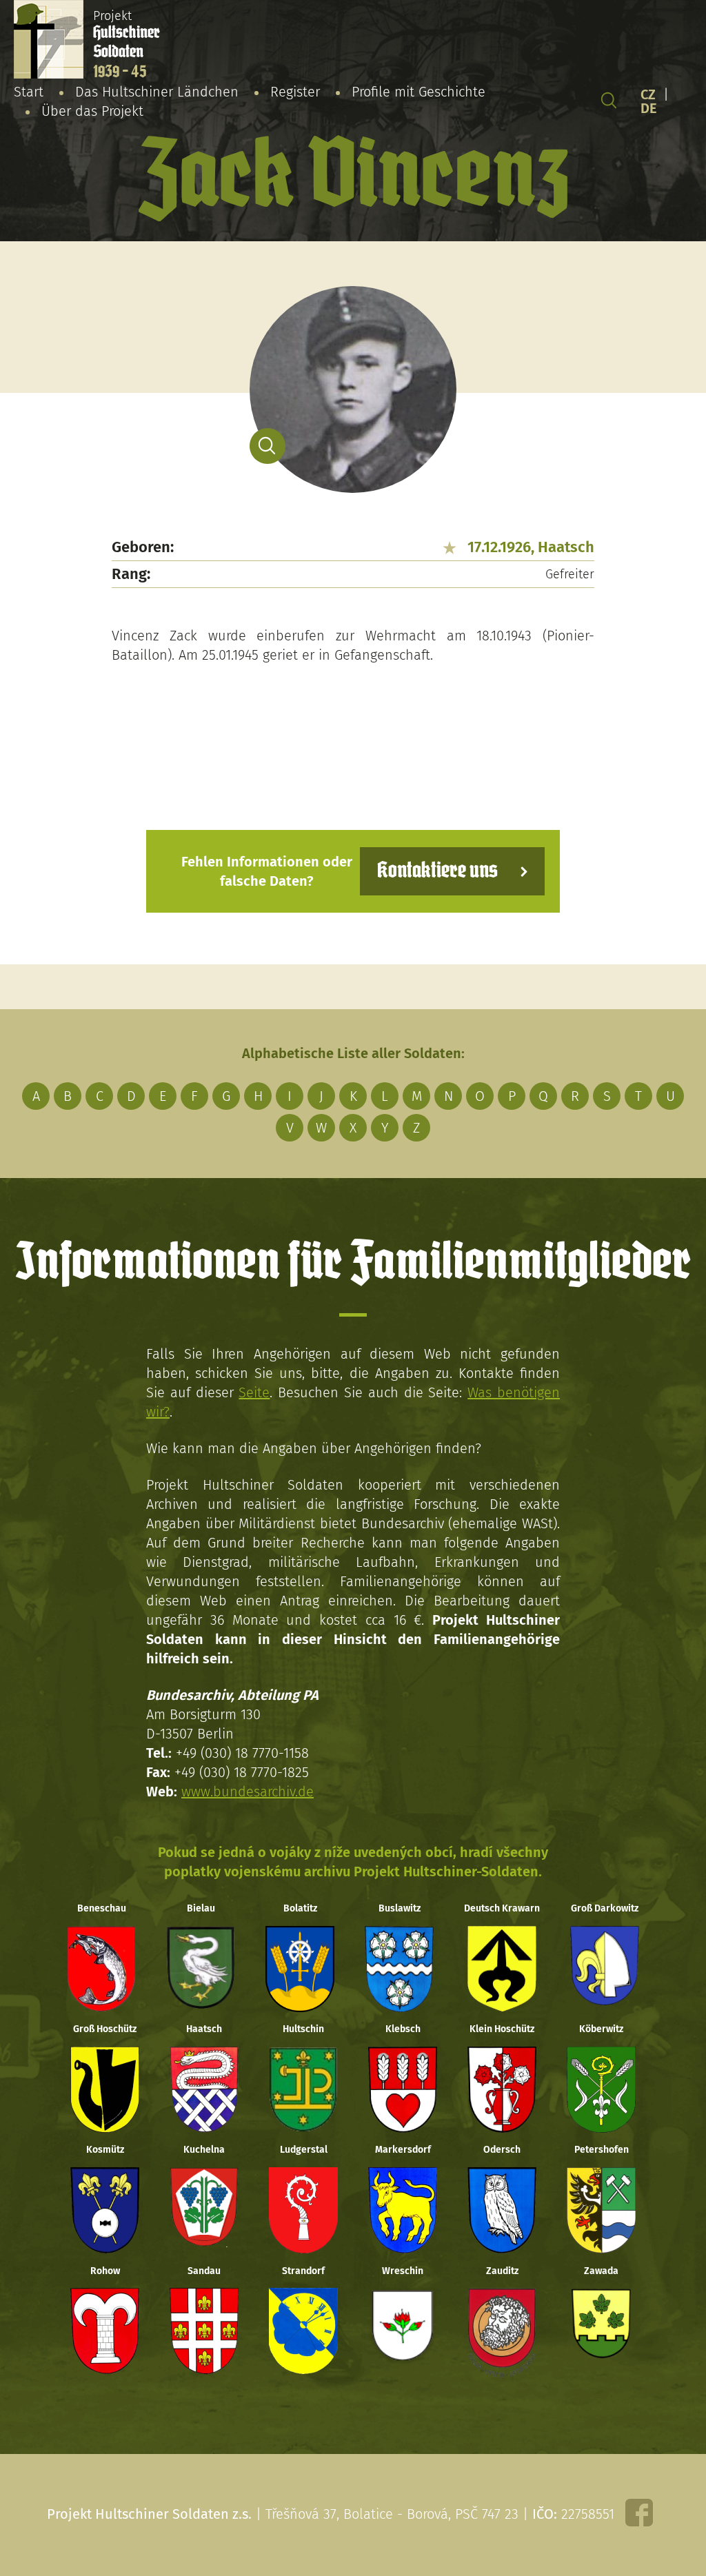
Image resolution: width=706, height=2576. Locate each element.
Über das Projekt (92, 111)
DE (649, 108)
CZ (648, 94)
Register (295, 92)
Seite (254, 1392)
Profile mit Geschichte (418, 92)
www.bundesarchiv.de (248, 1792)
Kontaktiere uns (437, 871)
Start (29, 92)
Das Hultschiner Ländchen (157, 92)
